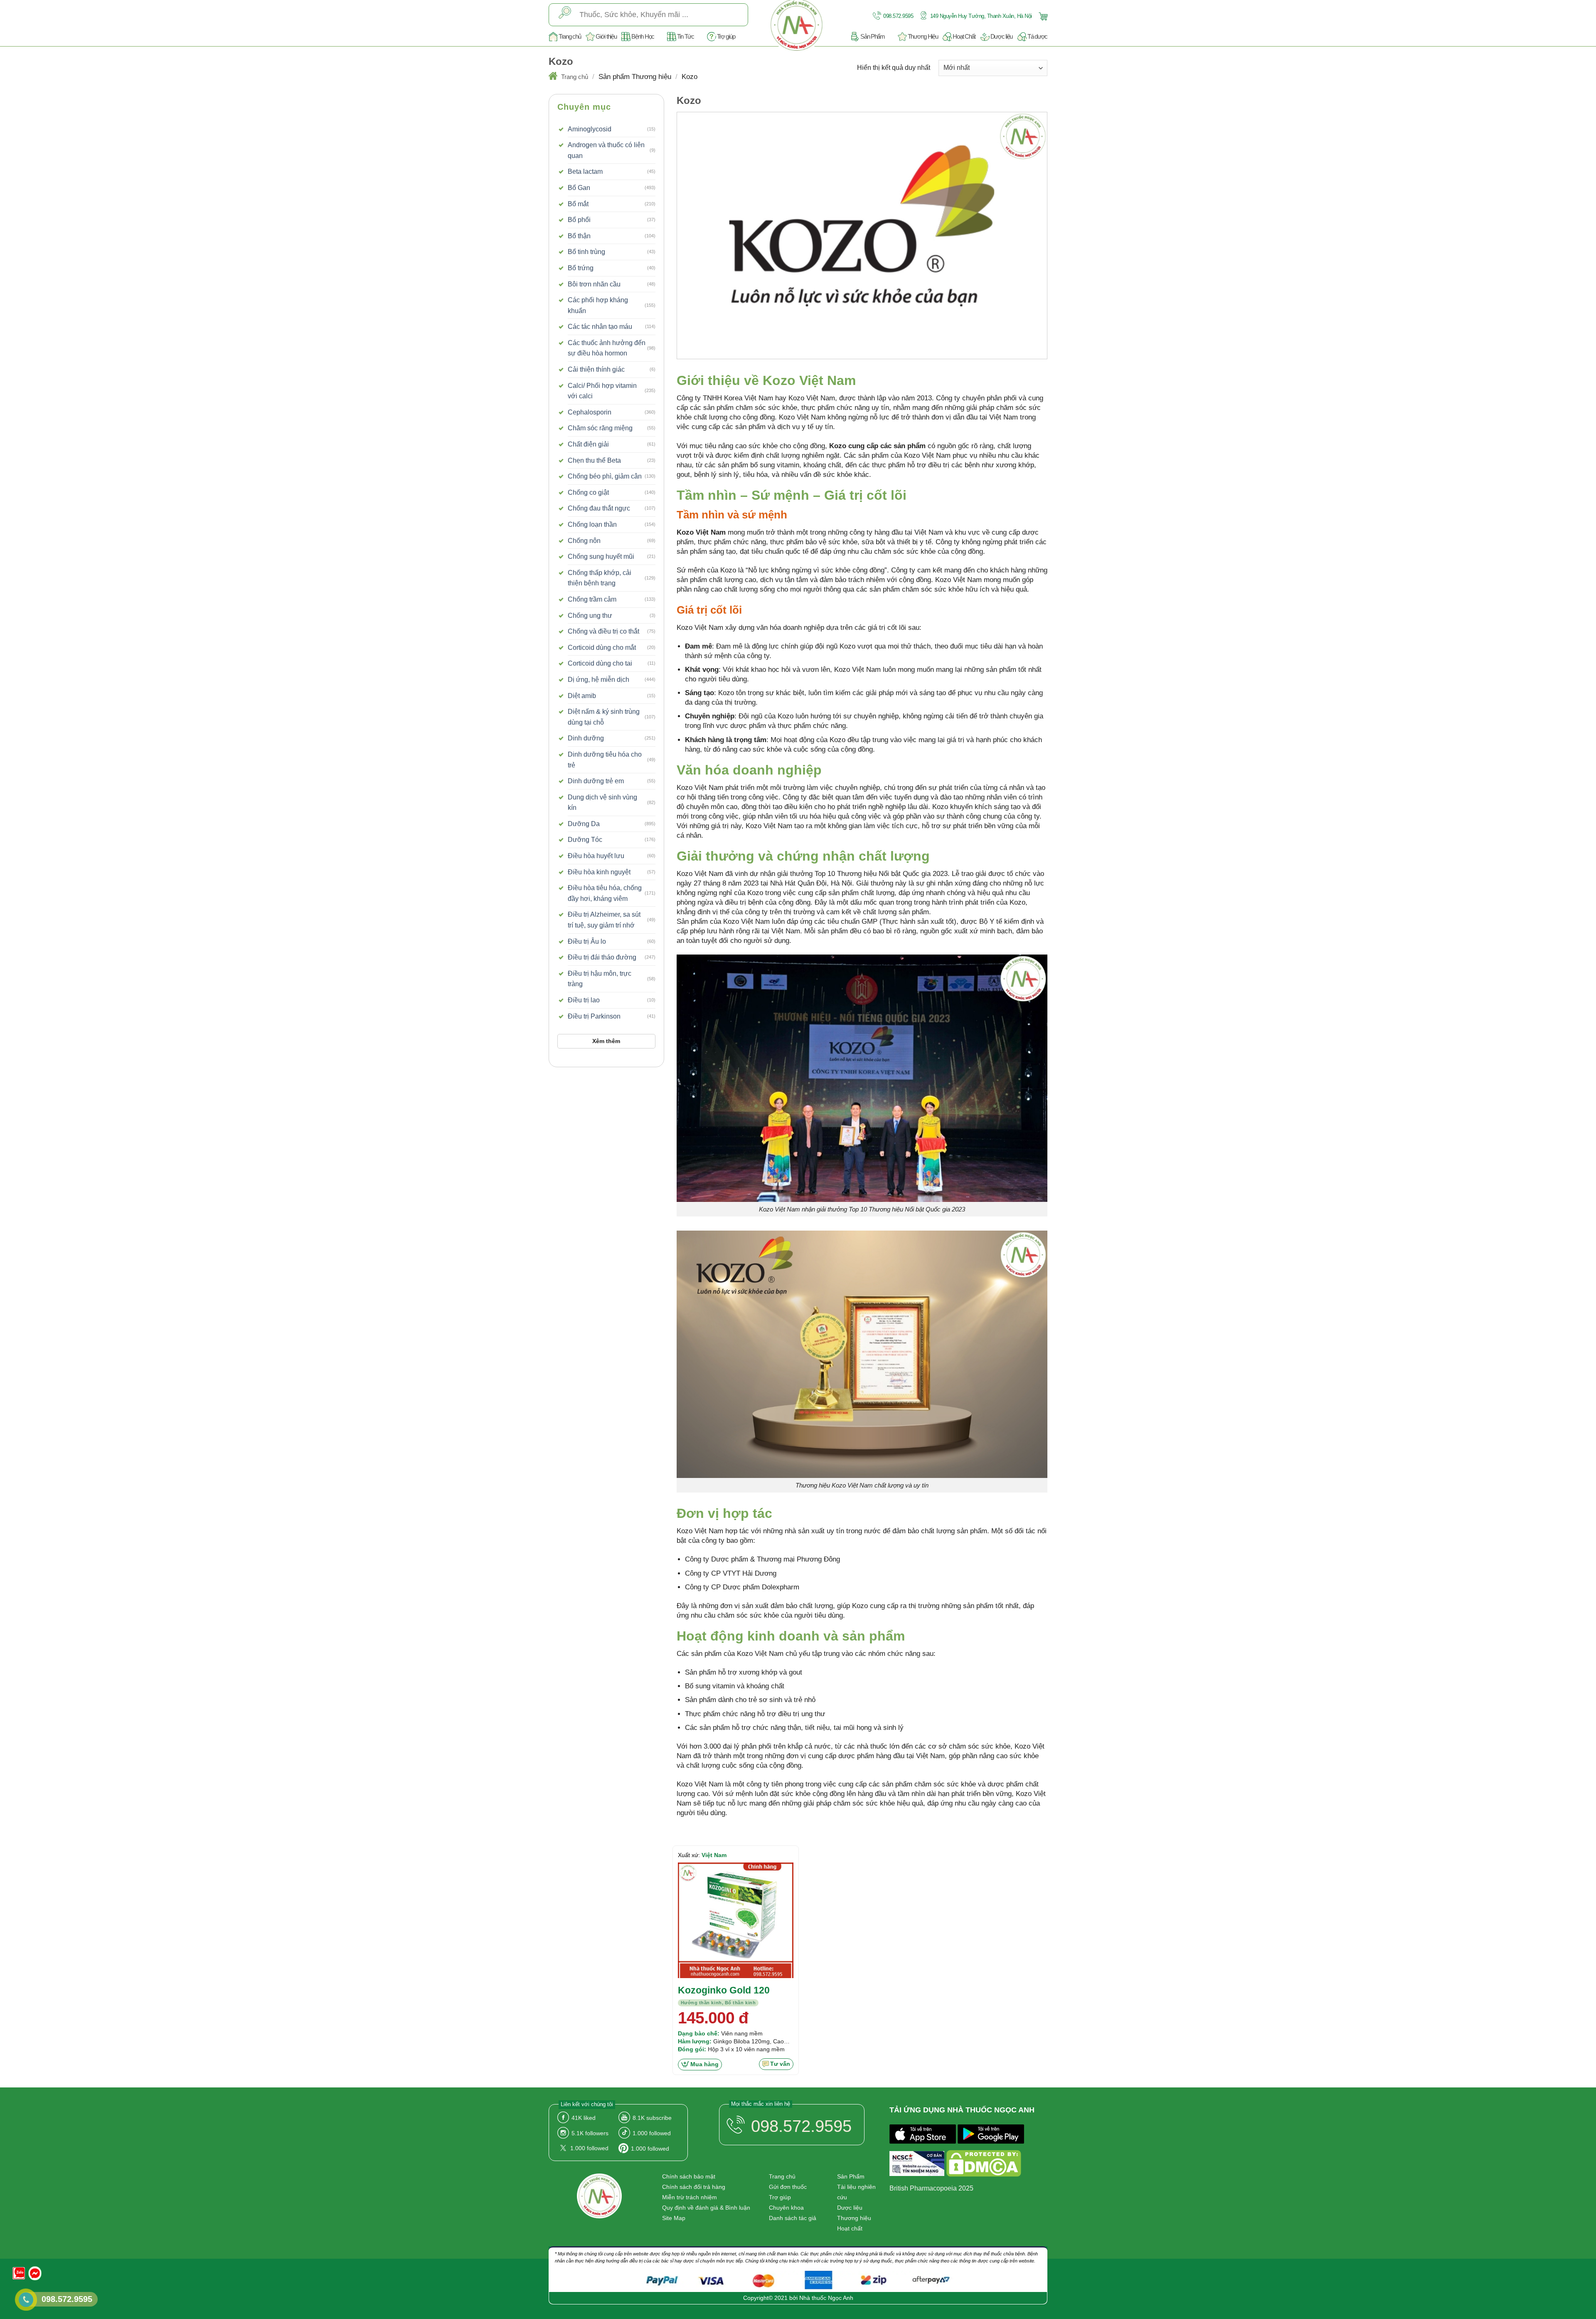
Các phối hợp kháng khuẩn (598, 305)
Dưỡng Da (584, 824)
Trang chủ (570, 36)
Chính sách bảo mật (689, 2176)
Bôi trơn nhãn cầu (594, 284)
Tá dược (1037, 36)
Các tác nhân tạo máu (600, 327)
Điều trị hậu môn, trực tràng (600, 979)
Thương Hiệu (923, 36)
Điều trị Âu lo (587, 941)
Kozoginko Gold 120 (724, 1990)
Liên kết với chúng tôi (587, 2104)
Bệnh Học (643, 36)
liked (584, 2118)
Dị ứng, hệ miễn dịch (598, 680)
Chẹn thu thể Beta (594, 460)
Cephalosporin (590, 412)
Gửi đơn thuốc (788, 2187)
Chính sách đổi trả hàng (694, 2187)
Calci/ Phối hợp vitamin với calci (602, 391)
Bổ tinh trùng (586, 252)
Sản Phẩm (873, 36)
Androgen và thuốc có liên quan (606, 150)
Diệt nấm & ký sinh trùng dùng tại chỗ (604, 717)
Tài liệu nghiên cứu (856, 2192)
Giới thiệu (606, 36)
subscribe (652, 2118)
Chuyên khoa (786, 2208)
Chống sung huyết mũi (601, 556)
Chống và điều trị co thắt (603, 631)
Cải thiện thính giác (596, 369)
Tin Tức (686, 36)
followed (652, 2133)
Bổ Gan (579, 188)
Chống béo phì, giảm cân (605, 476)
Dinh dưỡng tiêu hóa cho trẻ (605, 760)
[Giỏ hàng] (1042, 16)
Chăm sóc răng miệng (600, 428)
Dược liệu (1001, 36)
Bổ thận (579, 236)
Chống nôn (584, 541)
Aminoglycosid (590, 129)
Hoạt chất (850, 2228)
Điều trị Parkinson (594, 1016)
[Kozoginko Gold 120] (736, 1920)
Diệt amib (582, 696)
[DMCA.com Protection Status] (984, 2165)
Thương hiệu (854, 2218)
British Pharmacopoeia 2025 (931, 2188)
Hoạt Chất (964, 36)
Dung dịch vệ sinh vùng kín (602, 803)
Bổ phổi (579, 220)
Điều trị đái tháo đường (602, 957)
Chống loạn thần (592, 524)
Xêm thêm (606, 1041)
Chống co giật (588, 492)
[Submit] (565, 15)
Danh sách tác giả (793, 2218)
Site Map (674, 2218)
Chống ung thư (590, 616)
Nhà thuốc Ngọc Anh (826, 2298)
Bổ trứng (581, 268)
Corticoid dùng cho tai (600, 663)
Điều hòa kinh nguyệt (599, 872)
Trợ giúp (726, 36)
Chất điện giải (588, 444)
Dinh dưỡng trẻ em (596, 781)
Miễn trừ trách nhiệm (690, 2197)
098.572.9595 (898, 16)
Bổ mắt (578, 204)
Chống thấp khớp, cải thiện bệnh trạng (600, 578)
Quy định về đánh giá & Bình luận (706, 2208)
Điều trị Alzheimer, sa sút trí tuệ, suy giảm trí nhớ (604, 920)
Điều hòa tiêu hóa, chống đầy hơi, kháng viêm (605, 893)
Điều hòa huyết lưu (596, 856)
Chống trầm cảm (592, 599)
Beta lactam (585, 171)
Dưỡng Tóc (585, 840)
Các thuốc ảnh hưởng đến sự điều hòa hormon (607, 348)
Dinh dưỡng (586, 738)
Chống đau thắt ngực (599, 508)
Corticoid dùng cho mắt (602, 648)
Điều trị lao (584, 1000)
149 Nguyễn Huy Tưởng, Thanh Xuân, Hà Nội (980, 16)
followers (590, 2133)
